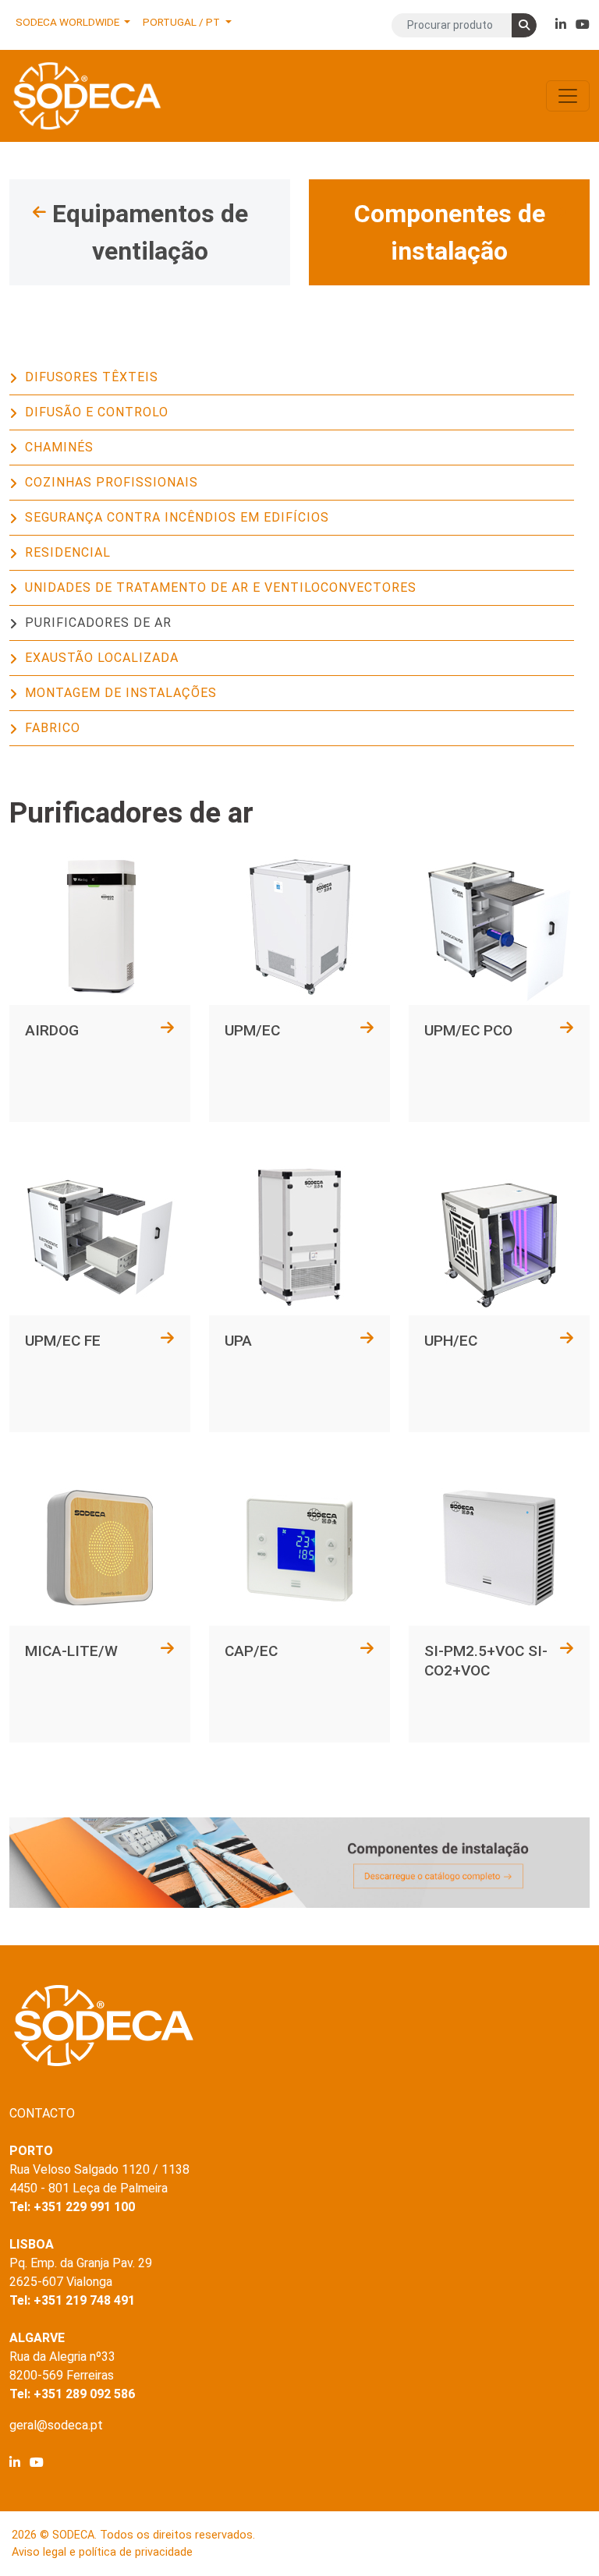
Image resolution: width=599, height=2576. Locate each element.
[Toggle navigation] (568, 96)
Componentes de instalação (450, 232)
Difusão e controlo (97, 412)
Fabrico (53, 728)
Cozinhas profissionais (112, 482)
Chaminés (59, 447)
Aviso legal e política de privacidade (102, 2552)
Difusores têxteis (92, 377)
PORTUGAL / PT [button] (183, 22)
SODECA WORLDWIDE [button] (69, 22)
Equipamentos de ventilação (150, 232)
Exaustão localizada (102, 658)
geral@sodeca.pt (56, 2425)
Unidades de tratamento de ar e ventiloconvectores (221, 587)
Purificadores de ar (98, 623)
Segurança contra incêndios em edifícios (177, 517)
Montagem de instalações (121, 693)
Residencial (68, 552)
